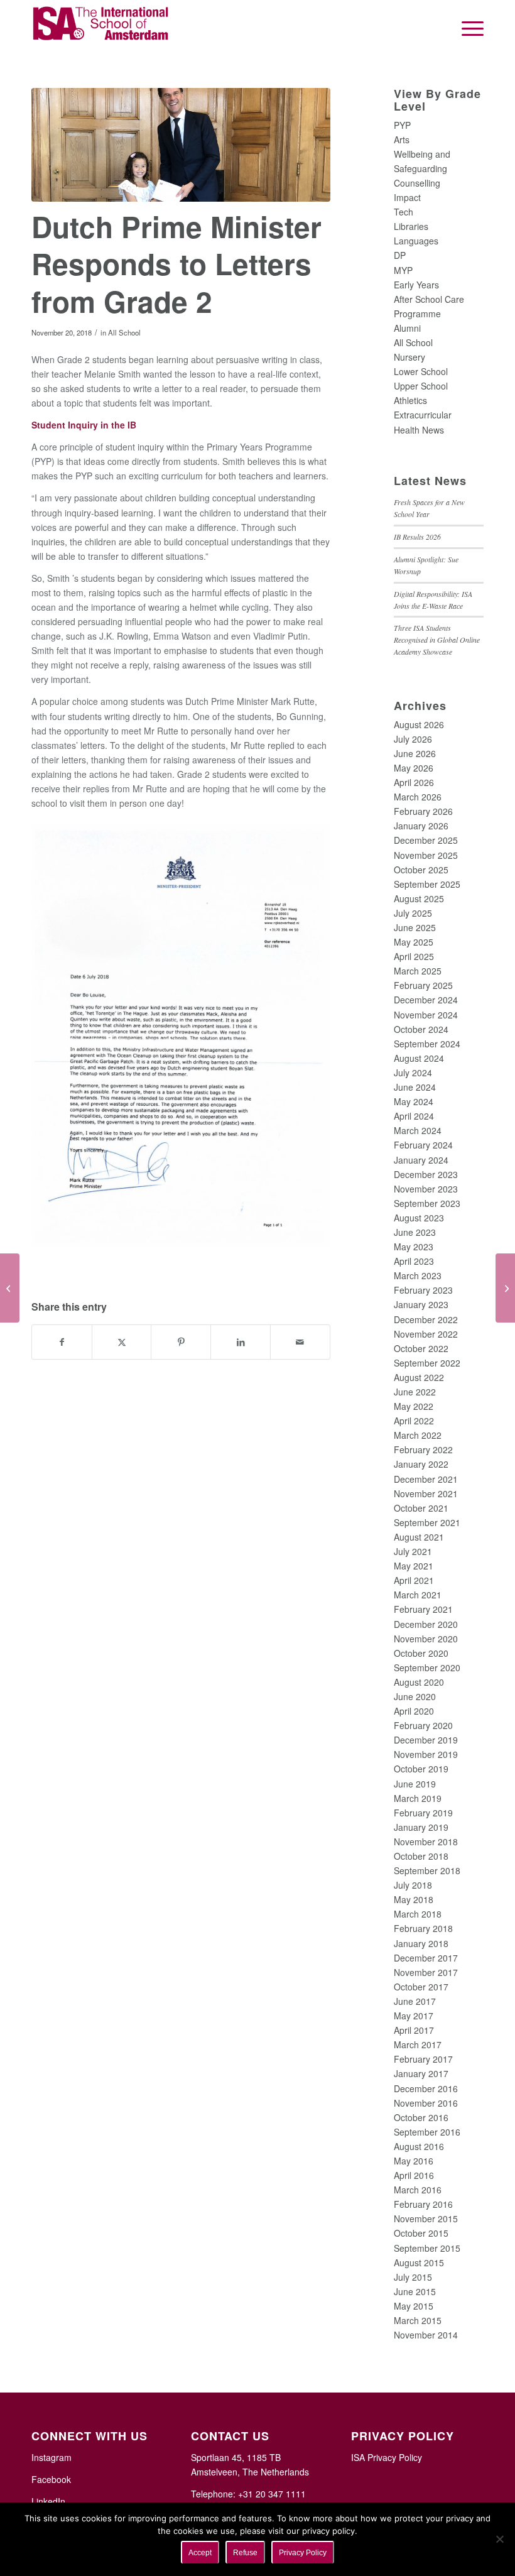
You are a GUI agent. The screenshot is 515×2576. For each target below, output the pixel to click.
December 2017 (426, 1958)
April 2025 (414, 956)
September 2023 (427, 1203)
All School (124, 332)
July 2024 (413, 1072)
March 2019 (418, 1798)
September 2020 (427, 1667)
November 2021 (426, 1493)
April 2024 (414, 1116)
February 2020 (423, 1725)
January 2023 (421, 1304)
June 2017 (415, 2001)
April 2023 (414, 1261)
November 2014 (426, 2335)
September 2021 (427, 1522)
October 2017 (421, 1987)
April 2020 (414, 1711)
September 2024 (427, 1044)
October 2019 (421, 1769)
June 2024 (415, 1087)
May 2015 (414, 2306)
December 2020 (426, 1624)
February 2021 (423, 1609)
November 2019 (426, 1754)
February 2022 (423, 1449)
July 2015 (413, 2277)
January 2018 (421, 1943)
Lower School (421, 371)
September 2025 (427, 884)
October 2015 (421, 2233)
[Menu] (466, 28)
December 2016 (426, 2088)
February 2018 (423, 1928)
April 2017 (414, 2030)
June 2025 (415, 927)
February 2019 (423, 1813)
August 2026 (419, 724)
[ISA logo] (101, 28)
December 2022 (426, 1319)
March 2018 (418, 1914)
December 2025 (426, 840)
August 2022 (419, 1377)
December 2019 (426, 1740)
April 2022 (414, 1421)
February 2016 (423, 2204)
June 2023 (415, 1232)
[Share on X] (122, 1342)
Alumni (407, 328)
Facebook (51, 2479)
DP (400, 255)
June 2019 (415, 1784)
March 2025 (418, 971)
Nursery (409, 357)
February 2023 (423, 1290)
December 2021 (426, 1479)
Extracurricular (423, 415)
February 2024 (423, 1145)
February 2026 (423, 811)
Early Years (416, 285)
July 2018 (413, 1885)
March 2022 (418, 1435)
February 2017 (423, 2059)
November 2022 (426, 1334)
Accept (200, 2553)
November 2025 (426, 855)
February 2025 (423, 985)
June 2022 (415, 1392)
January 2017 (421, 2073)
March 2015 (418, 2320)
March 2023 (418, 1275)
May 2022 (414, 1406)
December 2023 (426, 1174)
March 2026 (418, 797)
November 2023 (426, 1189)
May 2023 (414, 1247)
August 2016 (419, 2146)
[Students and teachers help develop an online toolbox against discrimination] (10, 1288)
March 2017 (418, 2044)
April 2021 (414, 1580)
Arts (402, 139)
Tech (404, 212)
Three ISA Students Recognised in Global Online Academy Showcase (437, 640)
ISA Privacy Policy (387, 2457)
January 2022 (421, 1464)
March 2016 (418, 2190)
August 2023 (419, 1218)
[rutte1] (181, 145)
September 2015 (427, 2248)
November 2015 (426, 2219)
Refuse (245, 2553)
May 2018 (414, 1899)
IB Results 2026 (417, 537)
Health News (419, 430)
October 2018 (421, 1856)
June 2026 (415, 753)
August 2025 (419, 898)
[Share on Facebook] (62, 1342)
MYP (403, 270)
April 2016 (414, 2175)
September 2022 (427, 1363)
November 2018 (426, 1842)
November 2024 (426, 1015)
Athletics (410, 400)
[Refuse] (499, 2539)
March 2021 (418, 1595)
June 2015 (415, 2291)
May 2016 (414, 2161)
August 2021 (419, 1537)
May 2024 (414, 1101)
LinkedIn (48, 2501)
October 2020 (421, 1653)
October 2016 (421, 2117)
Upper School (421, 386)
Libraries (411, 226)
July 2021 (413, 1551)
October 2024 (421, 1029)
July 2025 (413, 913)
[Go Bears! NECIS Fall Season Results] (505, 1288)
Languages (416, 241)
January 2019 (421, 1827)
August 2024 (419, 1058)
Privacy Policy (303, 2553)
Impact (407, 197)
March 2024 (418, 1130)
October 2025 (421, 870)
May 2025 (414, 942)
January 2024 (421, 1160)
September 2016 (427, 2132)
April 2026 (414, 782)
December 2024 (426, 1000)
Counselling (417, 183)
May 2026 (414, 768)
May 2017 (414, 2016)
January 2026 (421, 826)
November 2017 (426, 1972)
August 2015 (419, 2262)
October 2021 (421, 1508)
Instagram (51, 2457)
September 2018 (427, 1870)
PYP (402, 125)
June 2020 (415, 1696)
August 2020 (419, 1682)
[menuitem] (466, 28)
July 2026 (413, 739)
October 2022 (421, 1348)
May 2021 (414, 1566)
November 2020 (426, 1639)
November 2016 (426, 2103)
